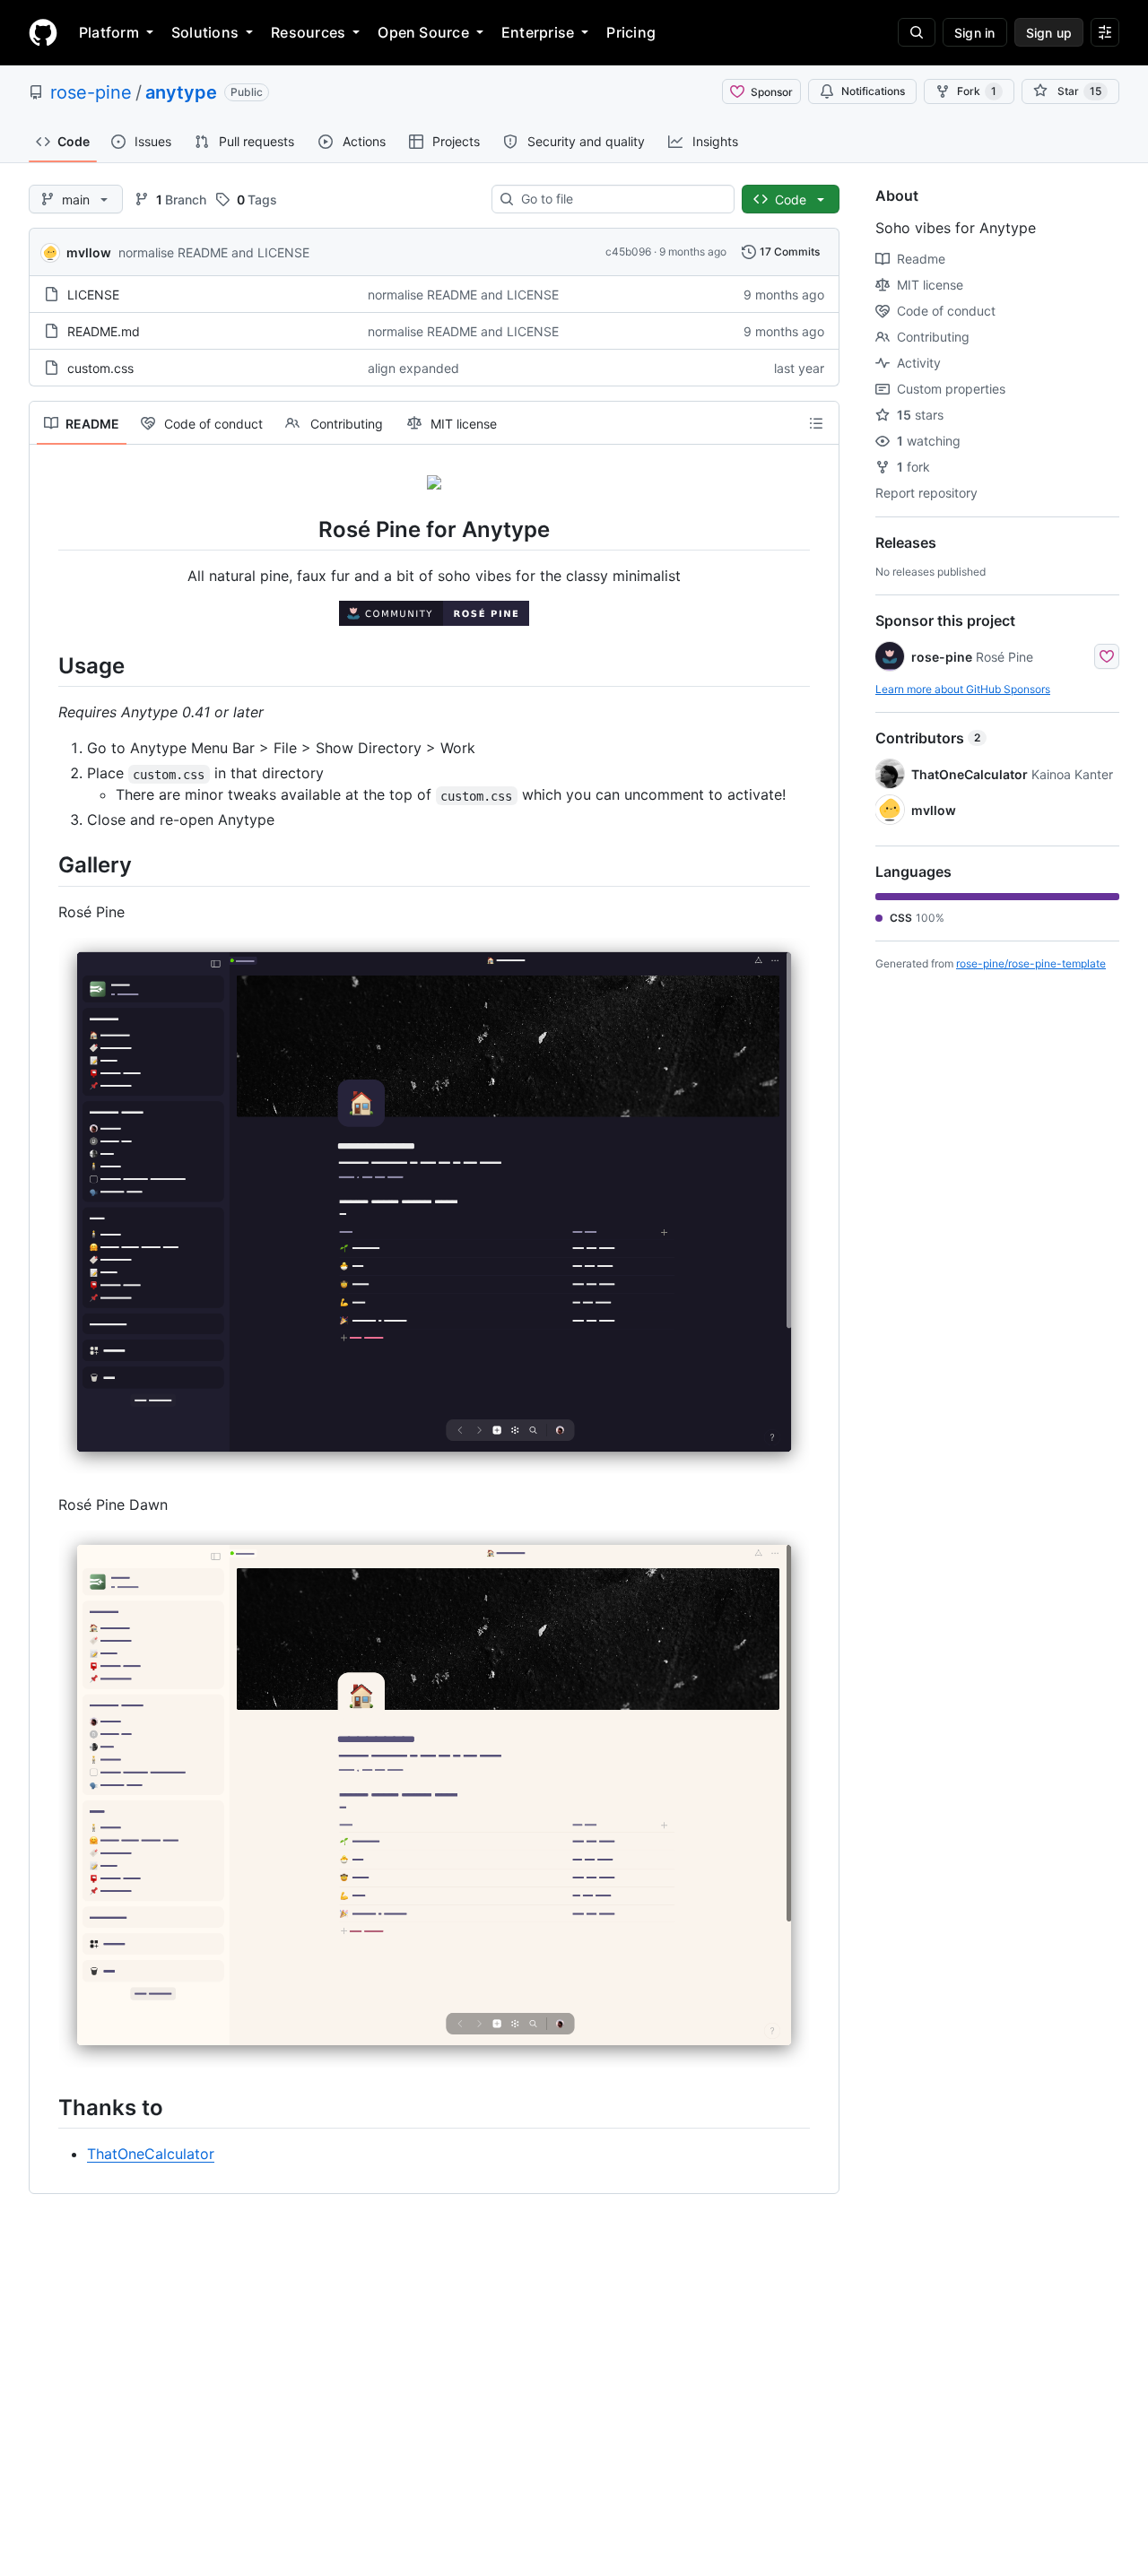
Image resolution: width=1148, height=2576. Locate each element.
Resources (308, 32)
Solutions (205, 32)
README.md (104, 331)
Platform (109, 32)
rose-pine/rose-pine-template (1031, 963)
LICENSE (93, 295)
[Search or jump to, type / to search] (917, 32)
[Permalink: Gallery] (46, 865)
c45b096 (628, 252)
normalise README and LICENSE (214, 252)
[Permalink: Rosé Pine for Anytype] (46, 529)
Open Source (423, 32)
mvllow (89, 252)
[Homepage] (43, 32)
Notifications (873, 91)
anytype (181, 92)
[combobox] (620, 199)
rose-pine (91, 92)
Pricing (631, 32)
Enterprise (538, 32)
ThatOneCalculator (151, 2154)
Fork (977, 91)
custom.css (100, 368)
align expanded (413, 368)
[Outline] (816, 423)
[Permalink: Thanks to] (46, 2107)
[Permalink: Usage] (46, 665)
